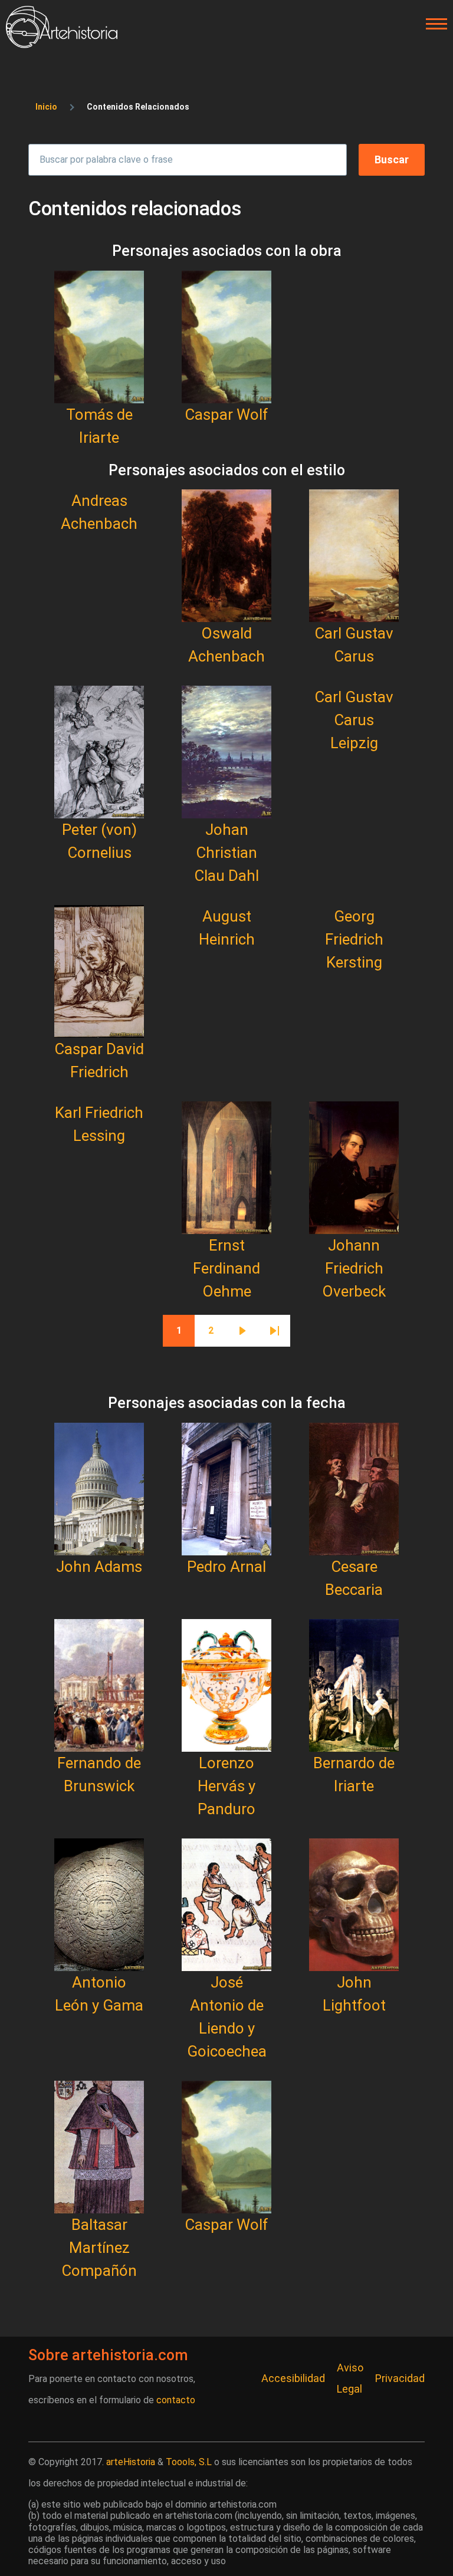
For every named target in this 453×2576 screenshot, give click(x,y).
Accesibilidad (293, 2378)
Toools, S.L (189, 2462)
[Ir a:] (99, 337)
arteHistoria (131, 2462)
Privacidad (400, 2378)
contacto (176, 2400)
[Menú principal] (433, 24)
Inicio (46, 107)
